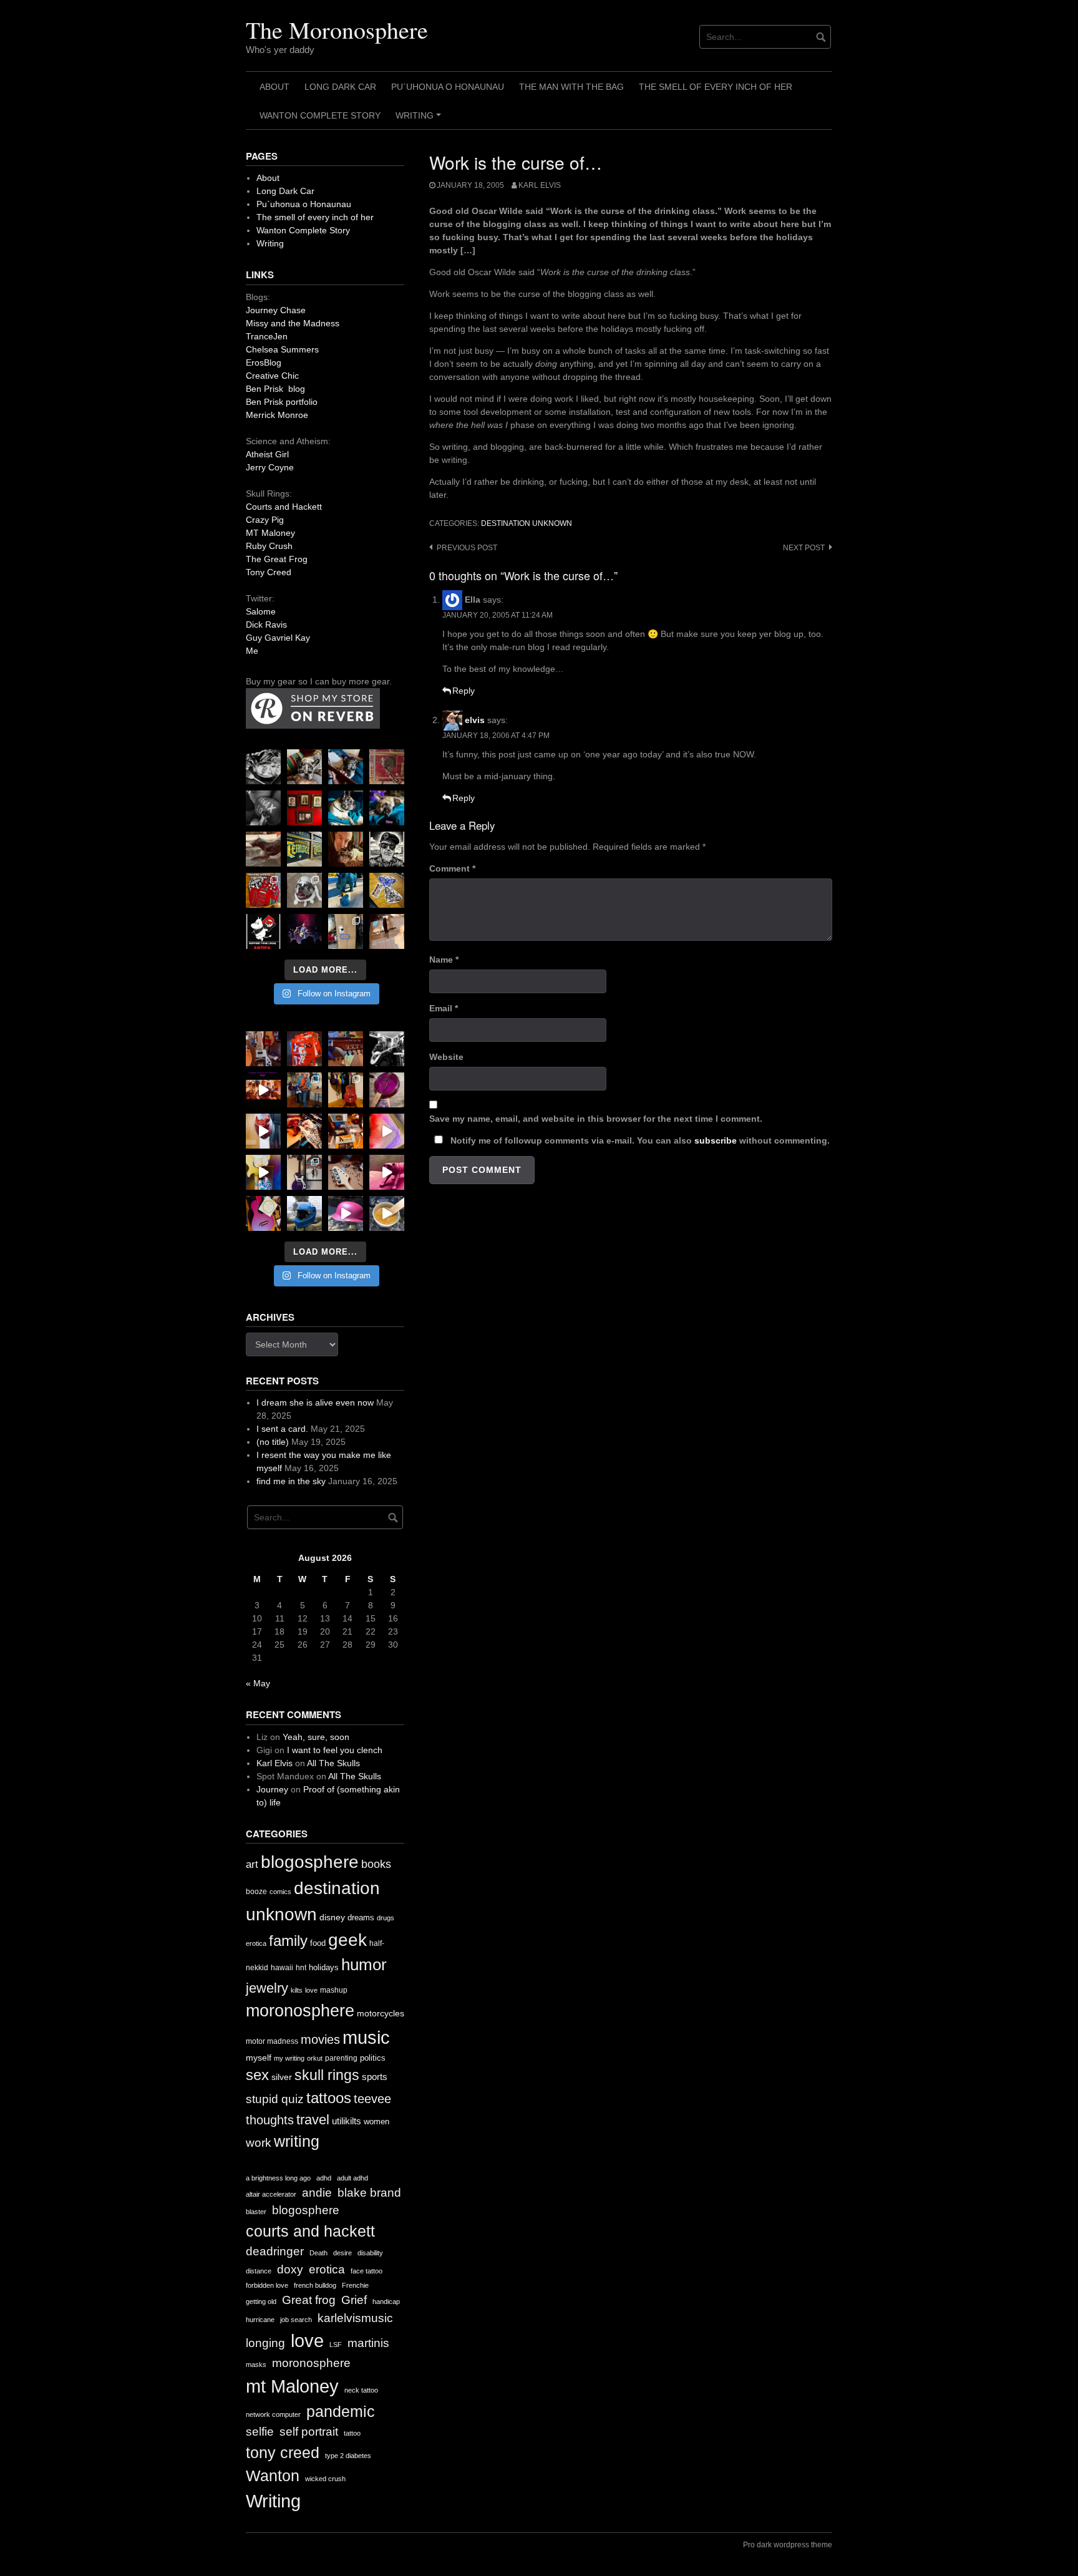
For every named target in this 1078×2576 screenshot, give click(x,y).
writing (297, 2141)
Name (444, 960)
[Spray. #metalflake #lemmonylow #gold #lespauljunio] (263, 1172)
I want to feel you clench (335, 1750)
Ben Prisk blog (275, 389)
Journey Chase (276, 310)
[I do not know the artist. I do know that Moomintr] (263, 931)
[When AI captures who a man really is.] (387, 849)
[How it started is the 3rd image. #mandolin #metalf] (304, 1172)
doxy (290, 2269)
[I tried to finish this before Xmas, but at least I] (263, 1131)
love (311, 1990)
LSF (336, 2345)
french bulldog (315, 2285)
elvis (475, 720)
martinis (368, 2343)
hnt (301, 1968)
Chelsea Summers (282, 349)
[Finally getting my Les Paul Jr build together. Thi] (346, 1131)
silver (282, 2077)
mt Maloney (292, 2386)
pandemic (341, 2412)
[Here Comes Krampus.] (387, 1131)
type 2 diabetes (348, 2456)
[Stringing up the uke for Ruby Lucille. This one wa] (263, 1213)
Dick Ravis (266, 625)
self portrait (309, 2432)
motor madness (272, 2041)
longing (265, 2343)
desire (342, 2253)
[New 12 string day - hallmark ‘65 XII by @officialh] (304, 1090)
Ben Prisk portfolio (282, 402)
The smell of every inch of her (716, 87)
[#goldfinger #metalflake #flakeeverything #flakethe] (387, 1213)
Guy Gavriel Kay (278, 638)
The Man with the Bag (571, 87)
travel (313, 2120)
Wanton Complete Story (320, 115)
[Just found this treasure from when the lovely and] (387, 890)
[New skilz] (304, 1131)
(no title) (273, 1442)
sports (375, 2077)
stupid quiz (275, 2099)
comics (280, 1892)
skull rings (327, 2075)
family (288, 1941)
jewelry (267, 1988)
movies (320, 2039)
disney (332, 1917)
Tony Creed (269, 572)
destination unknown (527, 523)
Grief (354, 2300)
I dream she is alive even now (315, 1402)
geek (347, 1940)
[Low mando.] (387, 1049)
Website (446, 1057)
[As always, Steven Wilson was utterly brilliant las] (304, 931)
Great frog (309, 2300)
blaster (256, 2212)
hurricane (260, 2320)
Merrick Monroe (277, 415)
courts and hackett (310, 2231)
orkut (315, 2058)
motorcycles (381, 2013)
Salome (261, 611)
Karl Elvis (540, 185)
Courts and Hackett (284, 507)
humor (364, 1965)
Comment (452, 868)
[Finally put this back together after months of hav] (346, 1090)
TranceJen (267, 336)
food (318, 1943)
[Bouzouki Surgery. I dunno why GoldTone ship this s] (346, 1049)
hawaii (282, 1968)
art (252, 1864)
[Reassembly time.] (346, 1172)
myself (259, 2058)
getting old (261, 2301)
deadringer (275, 2251)
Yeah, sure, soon (316, 1737)
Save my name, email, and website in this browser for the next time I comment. (596, 1119)
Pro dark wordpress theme (788, 2545)
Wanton (273, 2476)
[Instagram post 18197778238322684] (387, 808)
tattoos (329, 2098)
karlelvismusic (355, 2318)
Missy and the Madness (293, 323)
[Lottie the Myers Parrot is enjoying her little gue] (387, 767)
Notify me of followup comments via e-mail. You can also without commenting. (639, 1140)
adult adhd (352, 2178)
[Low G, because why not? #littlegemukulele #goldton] (387, 1090)
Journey (272, 1789)
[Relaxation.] (263, 808)
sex (257, 2075)
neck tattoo (361, 2390)
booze (256, 1892)
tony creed (283, 2453)
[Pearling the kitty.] (387, 1172)
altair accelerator (271, 2194)
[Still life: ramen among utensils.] (263, 767)
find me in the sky (291, 1481)
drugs (386, 1918)
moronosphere (300, 2010)
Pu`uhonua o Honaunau (448, 87)
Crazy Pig (265, 520)
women (376, 2122)
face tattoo (367, 2271)
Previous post (467, 548)
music (366, 2037)
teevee (372, 2099)
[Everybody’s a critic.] (346, 767)
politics (373, 2058)
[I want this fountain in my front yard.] (263, 849)
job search (296, 2320)
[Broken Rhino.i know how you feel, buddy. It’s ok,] (346, 890)
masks (256, 2365)
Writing (420, 120)
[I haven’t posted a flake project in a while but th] (304, 1213)
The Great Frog (277, 559)
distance (259, 2271)
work (259, 2143)
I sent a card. (282, 1429)
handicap (386, 2301)
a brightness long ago (278, 2178)
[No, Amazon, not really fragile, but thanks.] (304, 1049)
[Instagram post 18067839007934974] (346, 1213)
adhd (324, 2178)
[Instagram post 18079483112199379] (263, 1090)
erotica (256, 1943)
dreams (361, 1917)
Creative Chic (272, 376)
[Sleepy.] (304, 767)
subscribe (716, 1140)
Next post (804, 548)
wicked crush (325, 2479)
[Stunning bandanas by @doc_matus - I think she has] (263, 890)
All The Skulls (333, 1763)
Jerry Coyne (270, 467)
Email (444, 1008)
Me (252, 651)
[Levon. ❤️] (346, 849)
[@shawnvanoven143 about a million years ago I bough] (304, 808)
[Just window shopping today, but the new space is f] (304, 849)
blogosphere (310, 1862)
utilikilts (347, 2121)
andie (317, 2193)
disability (370, 2253)
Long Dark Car (340, 87)
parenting (341, 2058)
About (274, 87)
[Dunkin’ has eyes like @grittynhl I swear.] (304, 890)
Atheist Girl (267, 454)
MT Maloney (270, 533)
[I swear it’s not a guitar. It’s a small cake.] (346, 931)
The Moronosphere (337, 30)
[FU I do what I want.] (387, 931)
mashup (334, 1990)
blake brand (369, 2193)
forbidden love (267, 2285)
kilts (297, 1990)
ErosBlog (264, 362)
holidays (324, 1967)
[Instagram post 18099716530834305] (346, 808)
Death (318, 2253)
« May (258, 1683)
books (376, 1864)
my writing (289, 2058)
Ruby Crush (269, 546)
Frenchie (355, 2285)
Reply (464, 691)
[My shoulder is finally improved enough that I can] (263, 1049)
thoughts (270, 2120)
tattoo (352, 2433)
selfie (260, 2432)
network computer (273, 2414)
